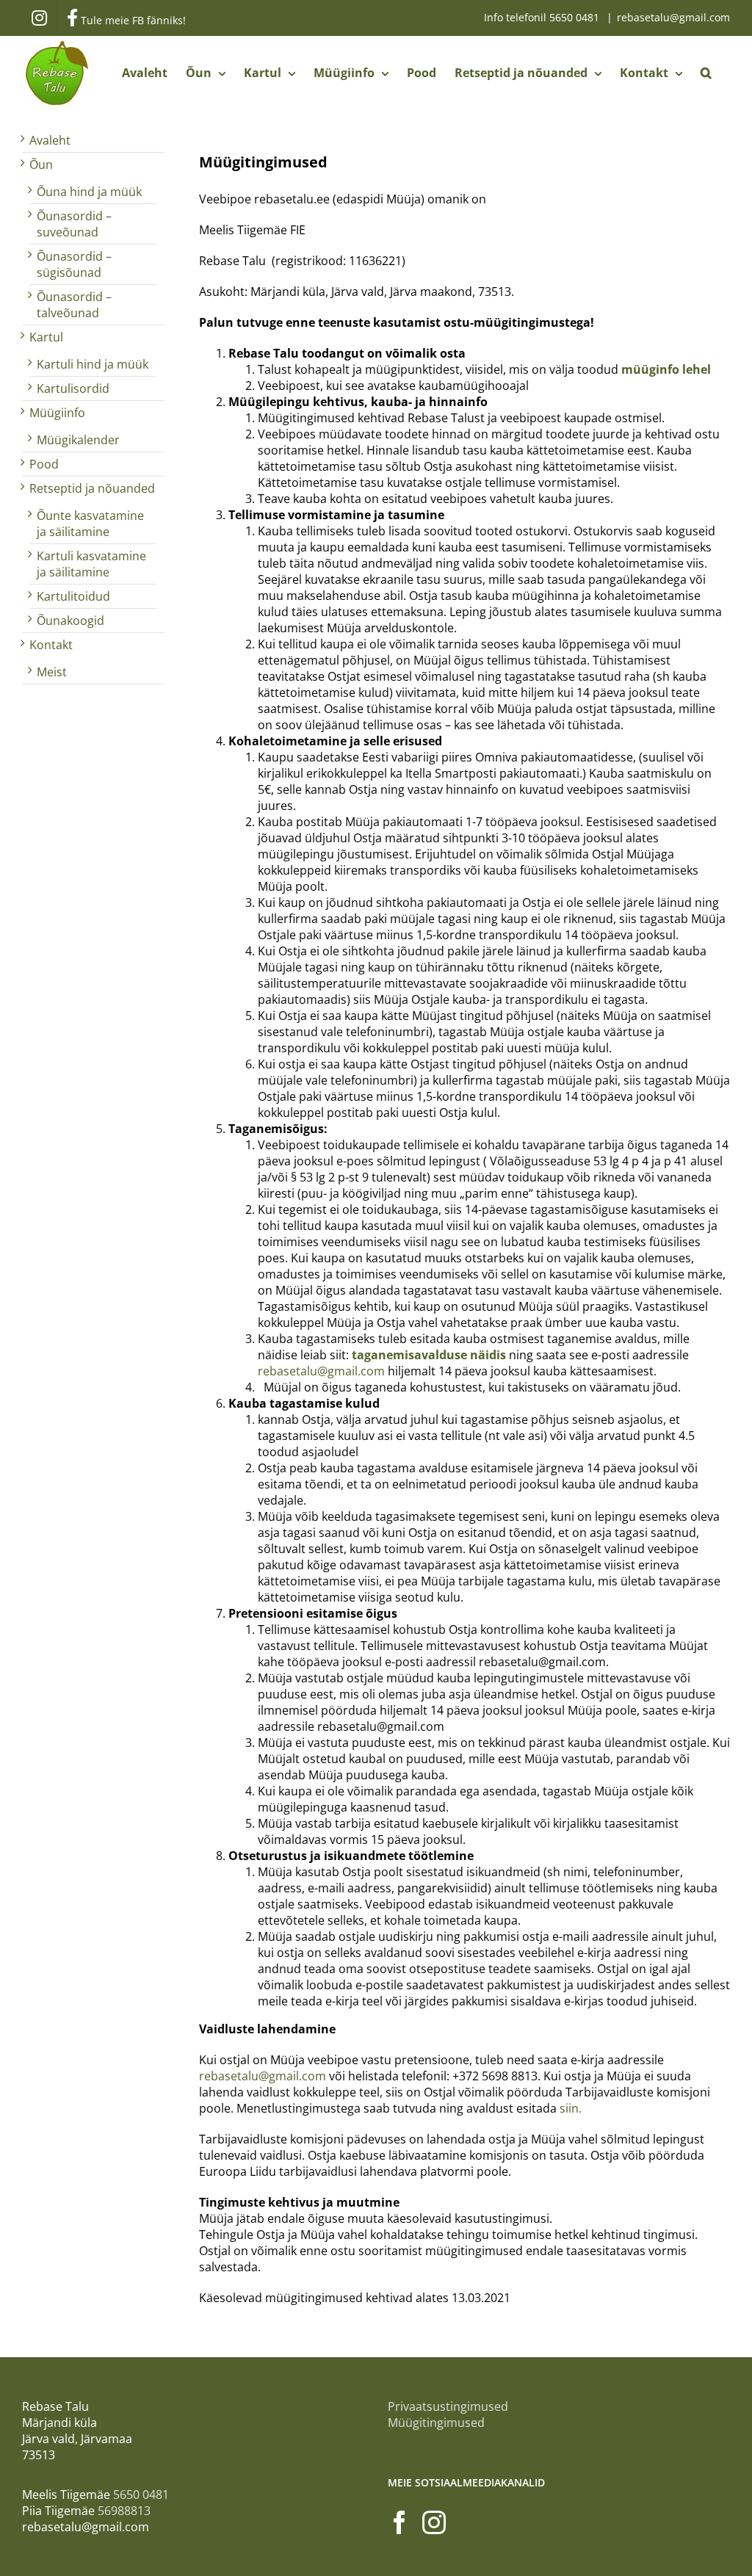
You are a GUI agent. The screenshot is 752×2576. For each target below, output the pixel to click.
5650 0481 (576, 17)
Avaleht (50, 140)
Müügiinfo (57, 413)
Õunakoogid (70, 621)
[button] (706, 73)
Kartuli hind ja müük (93, 364)
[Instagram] (434, 2522)
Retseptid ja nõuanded (92, 488)
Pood (44, 464)
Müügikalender (78, 440)
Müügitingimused (436, 2423)
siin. (571, 2108)
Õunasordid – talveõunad (74, 305)
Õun (41, 164)
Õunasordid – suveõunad (74, 224)
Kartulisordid (73, 388)
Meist (52, 672)
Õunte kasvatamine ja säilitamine (90, 524)
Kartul (46, 337)
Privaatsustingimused (448, 2406)
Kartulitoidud (73, 596)
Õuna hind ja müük (89, 192)
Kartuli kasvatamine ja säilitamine (91, 564)
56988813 (124, 2511)
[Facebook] (399, 2522)
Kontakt (51, 645)
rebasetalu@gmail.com (673, 17)
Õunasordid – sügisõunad (74, 264)
